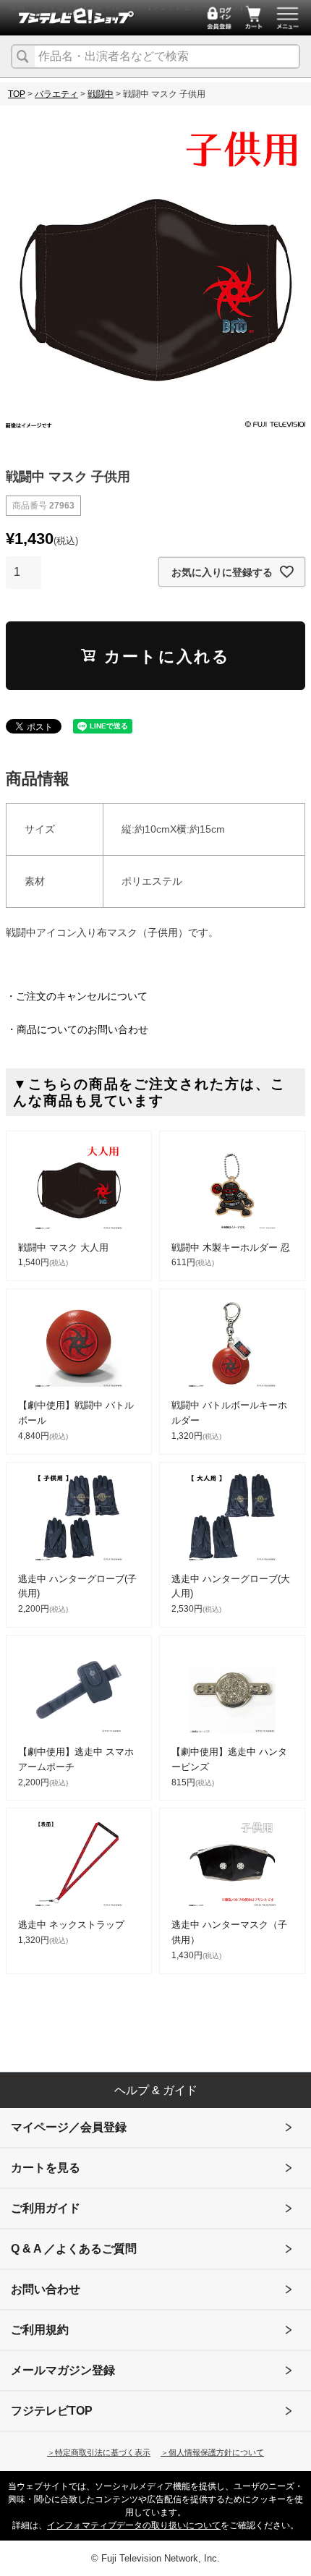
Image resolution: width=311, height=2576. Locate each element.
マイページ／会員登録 (69, 2127)
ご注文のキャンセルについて (82, 996)
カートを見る (46, 2168)
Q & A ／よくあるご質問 (74, 2249)
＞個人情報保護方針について (212, 2452)
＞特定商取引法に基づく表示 (99, 2452)
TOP (17, 94)
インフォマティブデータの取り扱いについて (134, 2525)
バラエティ (56, 94)
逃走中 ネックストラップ (71, 1925)
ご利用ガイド (46, 2208)
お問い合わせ (46, 2289)
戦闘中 (101, 94)
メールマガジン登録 (63, 2370)
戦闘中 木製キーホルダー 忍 (231, 1247)
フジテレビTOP (52, 2411)
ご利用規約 (40, 2330)
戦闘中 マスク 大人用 (63, 1247)
